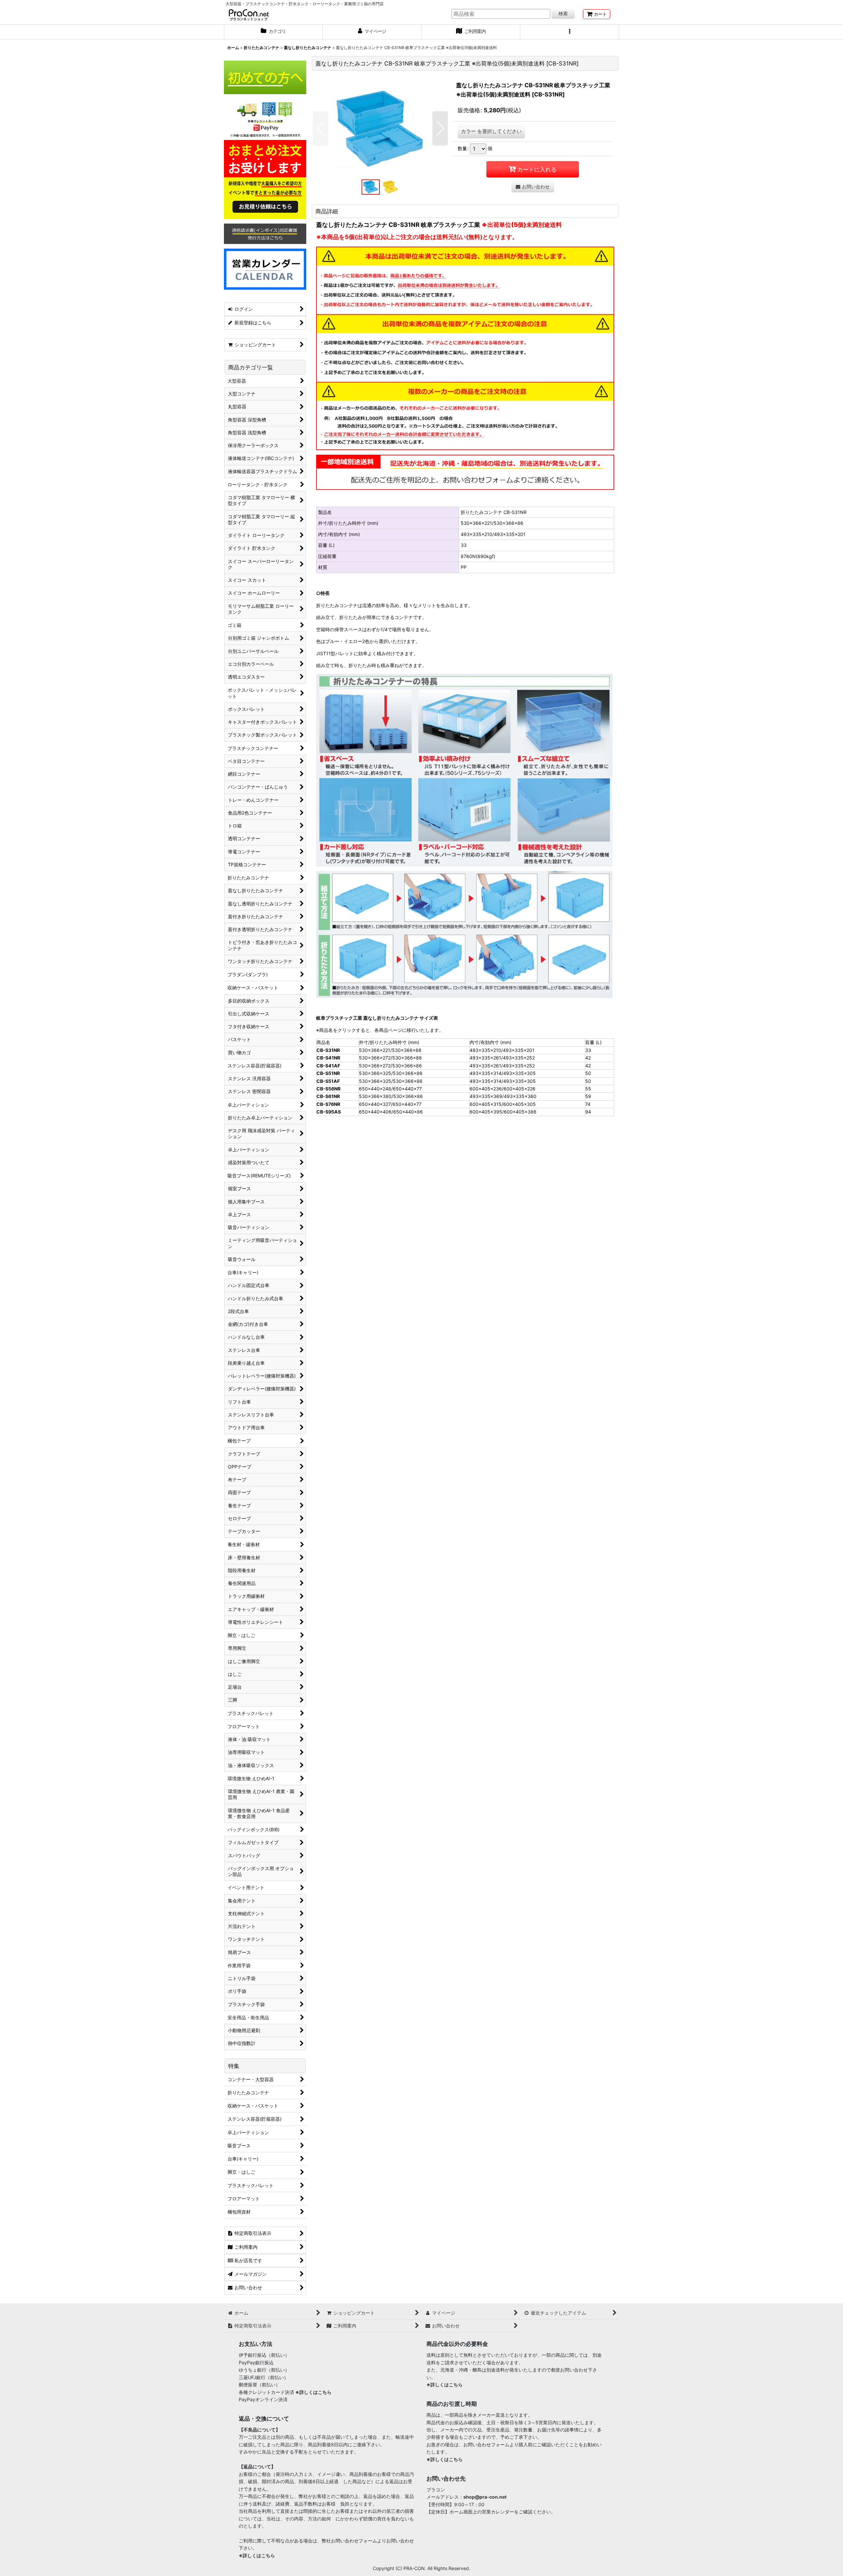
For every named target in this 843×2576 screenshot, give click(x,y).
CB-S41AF (328, 1066)
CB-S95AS (329, 1112)
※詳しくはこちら (313, 2392)
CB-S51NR (328, 1073)
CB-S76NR (328, 1104)
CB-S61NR (328, 1096)
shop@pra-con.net (485, 2497)
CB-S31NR (328, 1050)
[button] (570, 32)
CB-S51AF (328, 1081)
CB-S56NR (328, 1089)
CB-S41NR (328, 1058)
